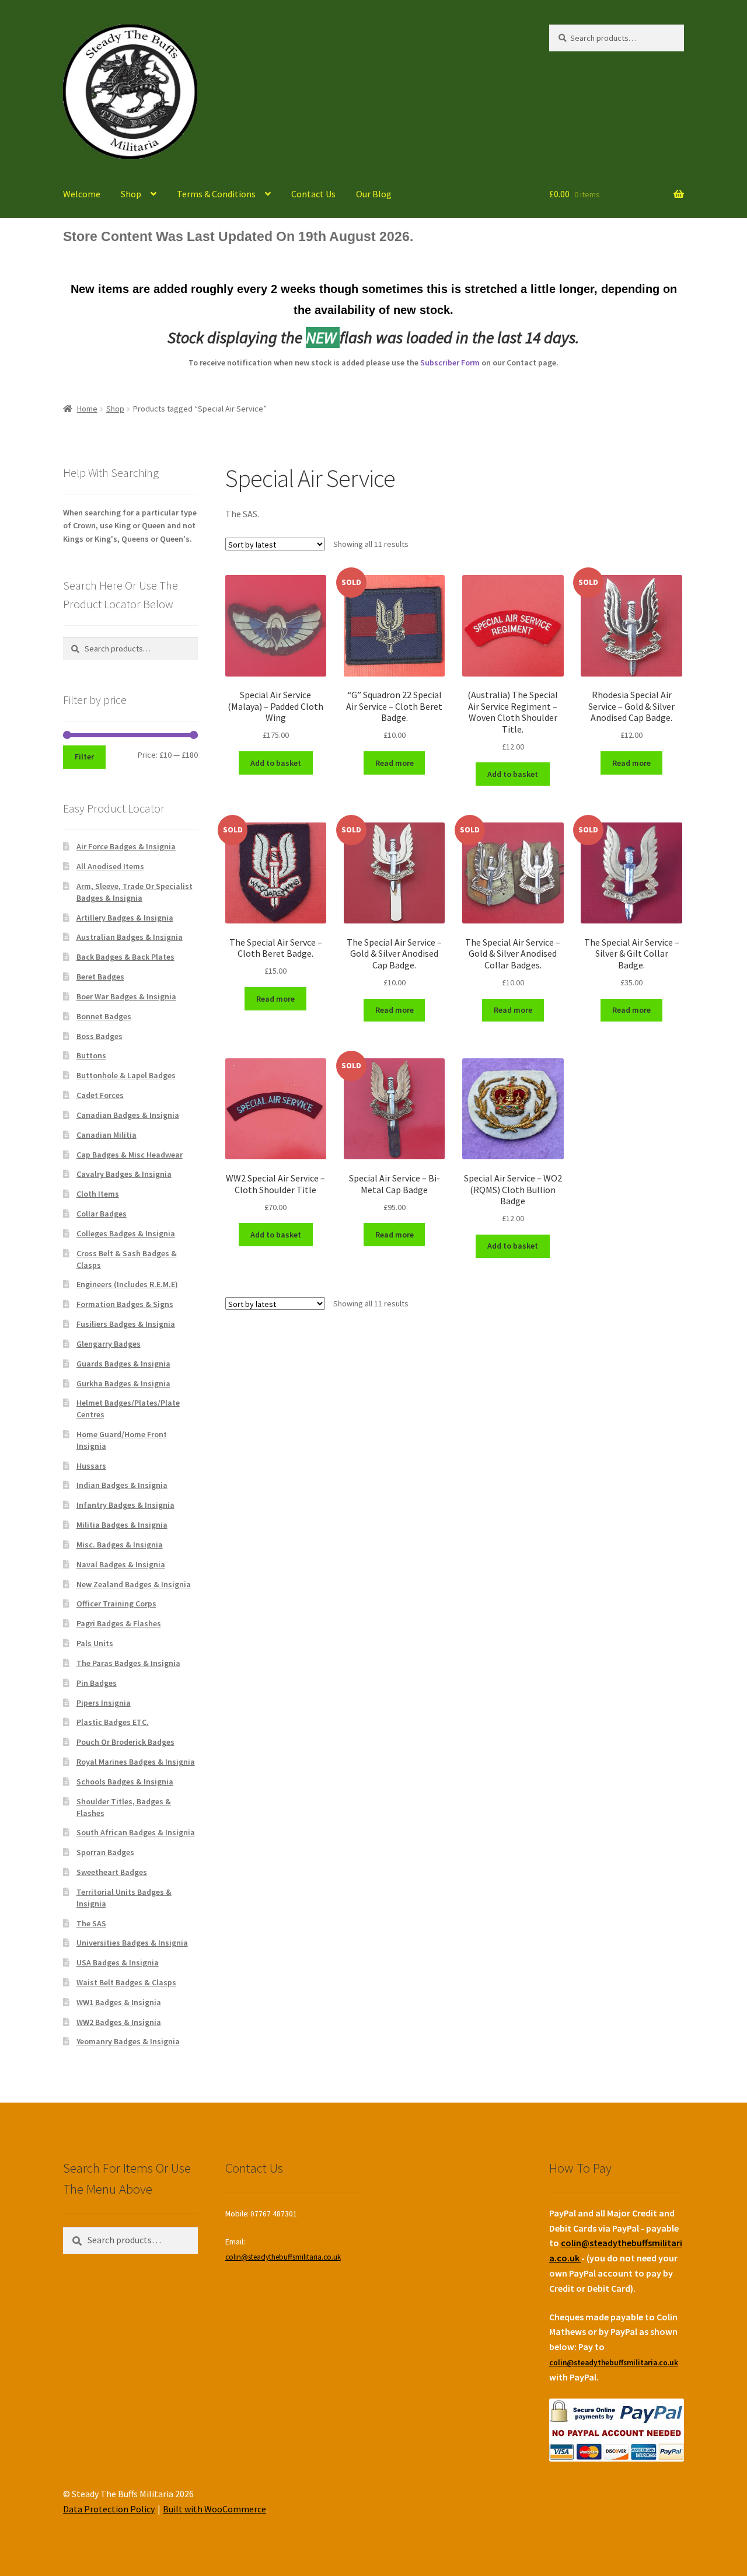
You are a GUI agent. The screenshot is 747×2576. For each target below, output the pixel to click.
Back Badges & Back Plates (125, 957)
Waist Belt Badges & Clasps (126, 1982)
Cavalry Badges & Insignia (124, 1174)
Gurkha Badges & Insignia (123, 1383)
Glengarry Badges (109, 1344)
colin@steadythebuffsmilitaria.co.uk (283, 2257)
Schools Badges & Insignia (125, 1782)
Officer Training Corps (116, 1604)
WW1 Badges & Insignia (119, 2002)
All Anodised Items (110, 866)
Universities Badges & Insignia (132, 1943)
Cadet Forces (100, 1095)
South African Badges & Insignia (136, 1832)
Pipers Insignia (104, 1703)
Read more (395, 763)
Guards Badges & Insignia (123, 1364)
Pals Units (95, 1643)
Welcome (82, 194)
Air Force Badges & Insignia (126, 846)
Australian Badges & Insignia (130, 937)
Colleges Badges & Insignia (126, 1233)
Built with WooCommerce (214, 2509)
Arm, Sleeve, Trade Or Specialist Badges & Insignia (135, 892)
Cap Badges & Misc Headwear (130, 1155)
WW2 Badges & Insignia (119, 2022)
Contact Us (313, 194)
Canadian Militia (107, 1135)
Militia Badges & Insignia (122, 1525)
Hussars (91, 1466)
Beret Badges (100, 977)
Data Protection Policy (109, 2509)
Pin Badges (97, 1683)
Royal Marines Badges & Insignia (136, 1762)
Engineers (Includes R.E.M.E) (127, 1284)
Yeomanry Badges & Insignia (128, 2041)
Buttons (91, 1055)
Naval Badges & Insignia (121, 1564)
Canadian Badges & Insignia (128, 1115)
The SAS (91, 1923)
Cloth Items (98, 1194)
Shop (131, 194)
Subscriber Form (450, 362)
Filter (84, 757)
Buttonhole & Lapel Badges (126, 1075)
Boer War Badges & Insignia (126, 996)
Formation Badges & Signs (125, 1304)
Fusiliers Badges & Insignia (126, 1324)
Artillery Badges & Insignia (125, 918)
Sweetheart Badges (112, 1872)
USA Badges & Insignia (118, 1962)
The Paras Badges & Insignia (128, 1663)
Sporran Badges (105, 1852)
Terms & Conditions (216, 194)
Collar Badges (102, 1214)
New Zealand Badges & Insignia (134, 1584)
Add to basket (276, 763)
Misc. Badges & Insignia (120, 1545)
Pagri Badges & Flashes (119, 1623)
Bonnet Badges (104, 1016)
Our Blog (374, 194)
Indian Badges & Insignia (122, 1485)
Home (87, 409)
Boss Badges (100, 1036)
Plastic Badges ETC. (113, 1722)
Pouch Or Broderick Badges (125, 1742)
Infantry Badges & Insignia (125, 1505)
